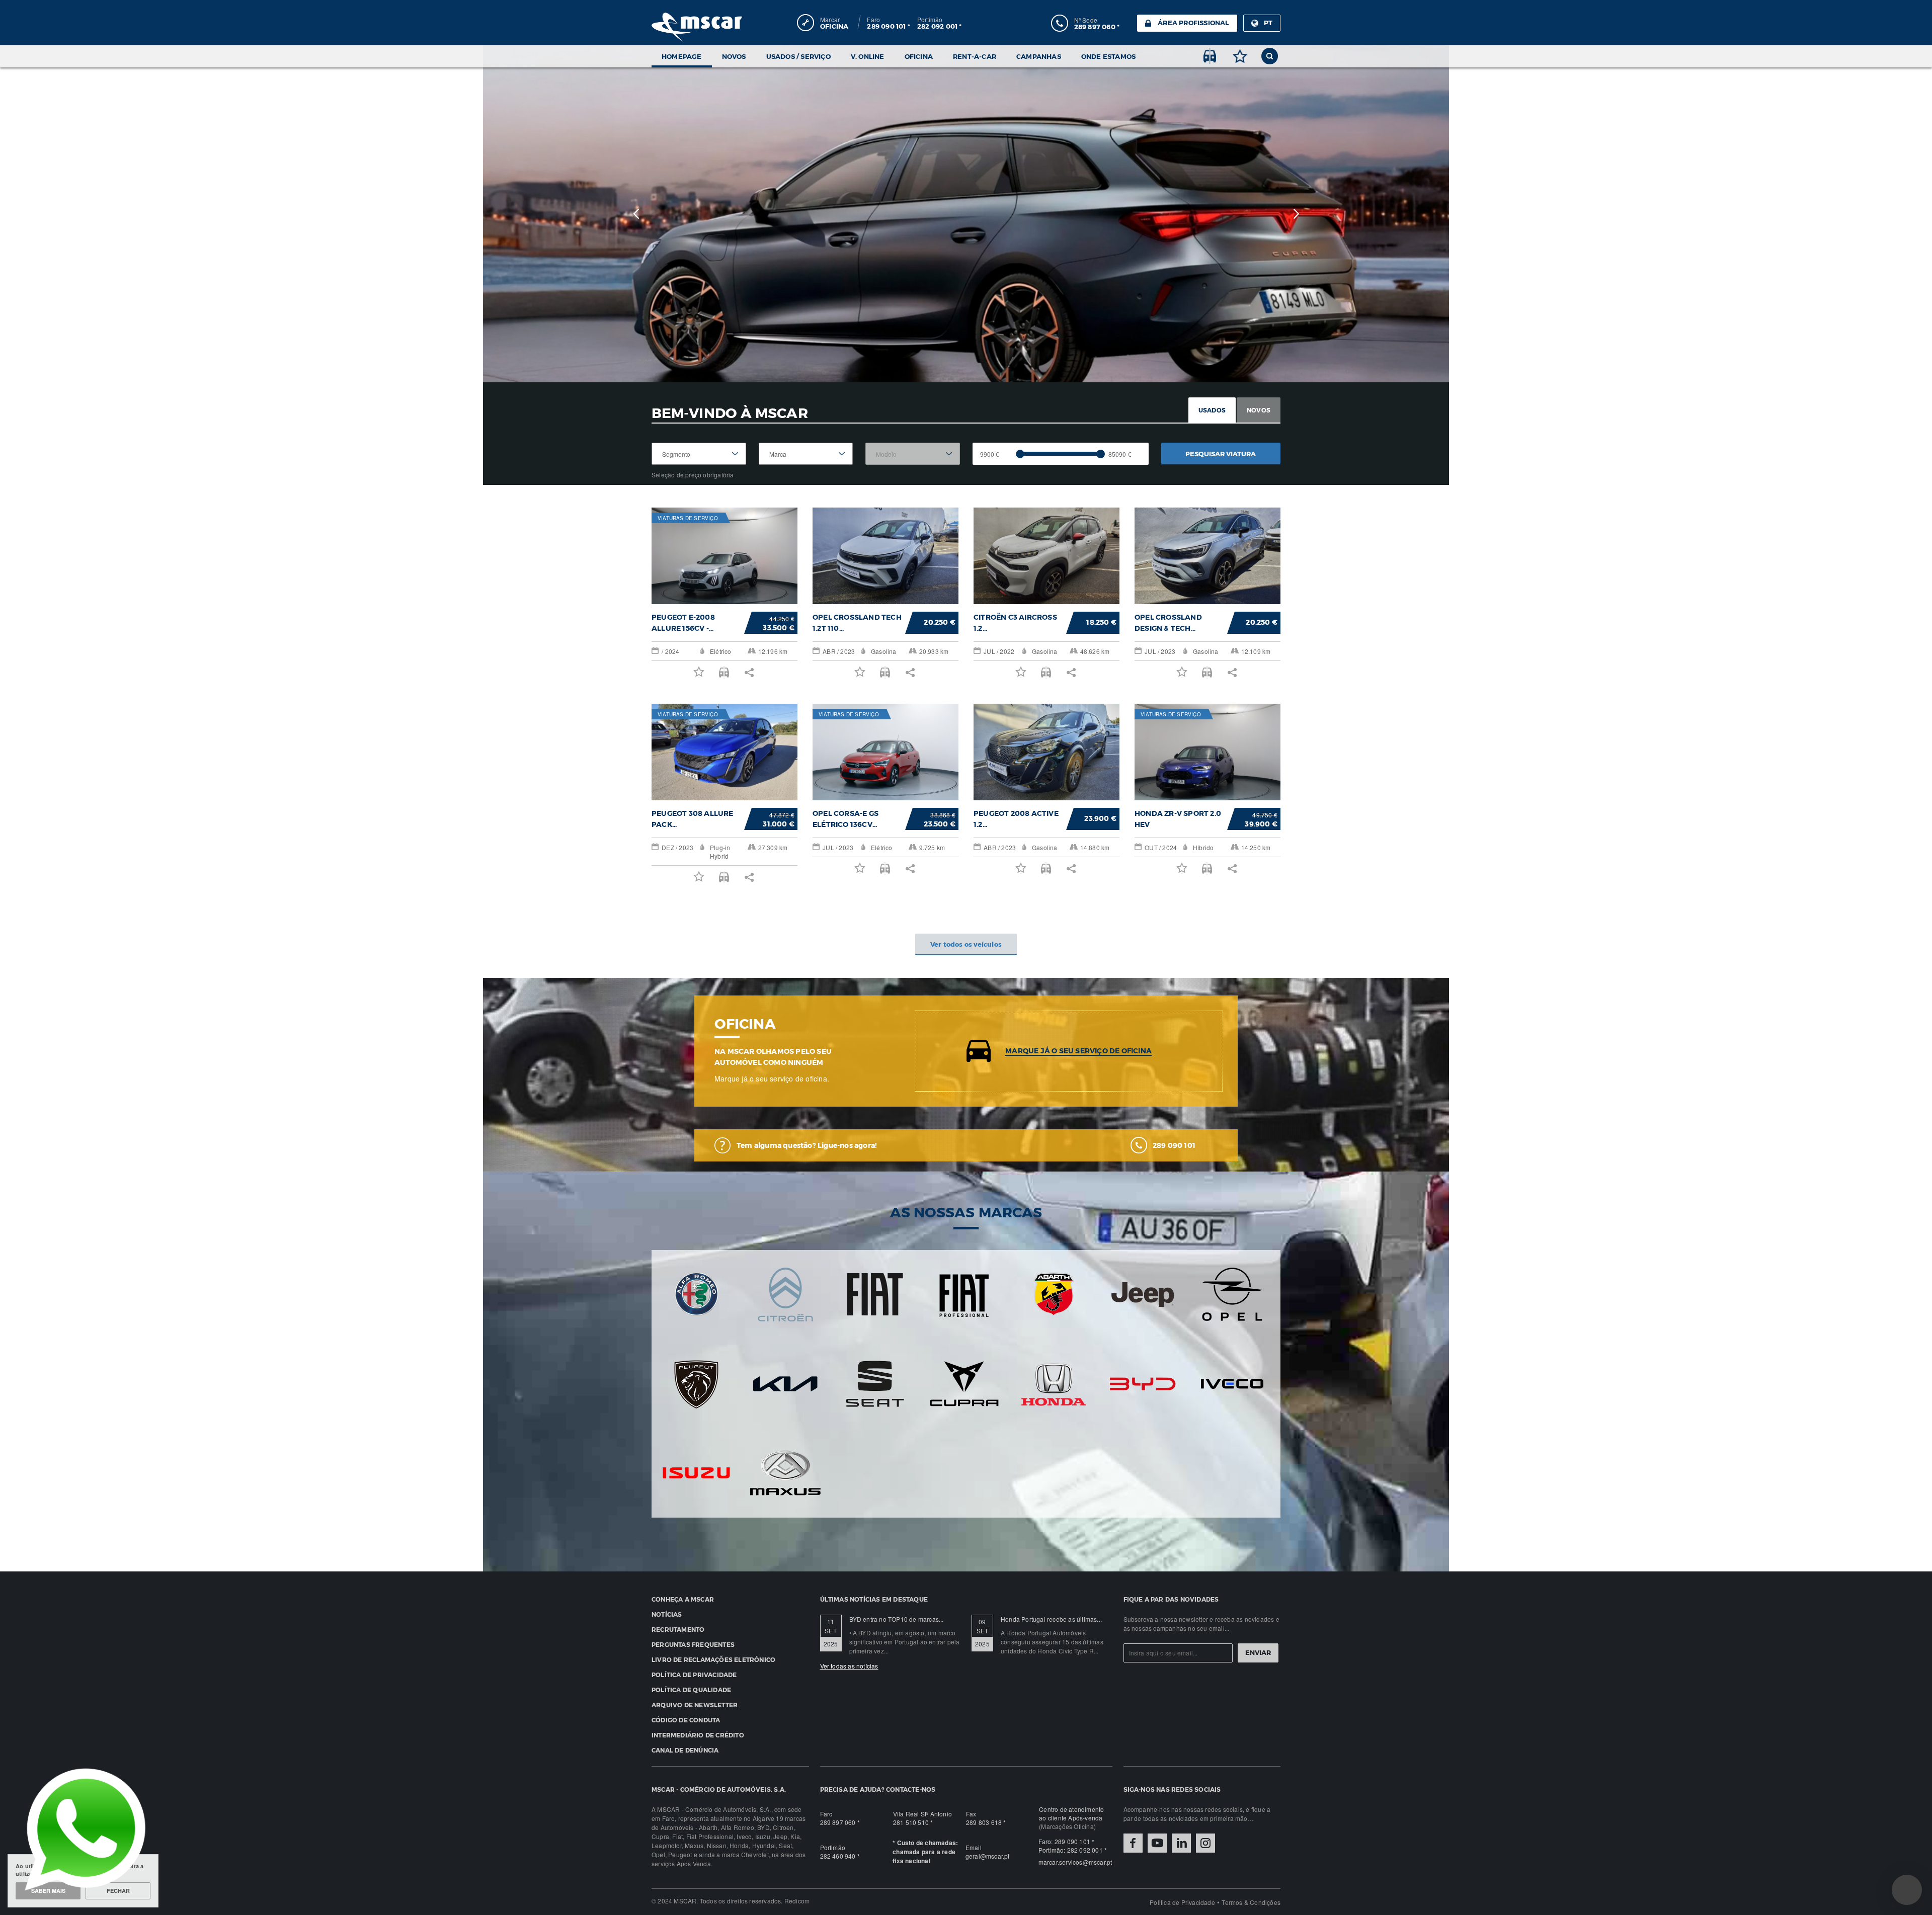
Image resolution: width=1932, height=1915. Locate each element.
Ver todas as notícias (849, 1666)
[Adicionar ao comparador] (1210, 56)
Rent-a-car (975, 56)
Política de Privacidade (694, 1675)
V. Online (868, 56)
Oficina (919, 56)
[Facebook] (1133, 1843)
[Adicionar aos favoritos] (1240, 56)
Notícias (667, 1614)
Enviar (1258, 1652)
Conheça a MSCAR (683, 1599)
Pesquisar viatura (1221, 454)
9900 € (990, 454)
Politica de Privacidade (1182, 1902)
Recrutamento (678, 1629)
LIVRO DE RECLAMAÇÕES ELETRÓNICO (713, 1659)
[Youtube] (1157, 1843)
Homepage (682, 56)
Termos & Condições (1251, 1902)
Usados (1212, 410)
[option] (966, 214)
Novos (734, 56)
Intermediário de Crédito (698, 1735)
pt (1268, 23)
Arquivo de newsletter (695, 1705)
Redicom (797, 1901)
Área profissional (1193, 23)
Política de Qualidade (691, 1690)
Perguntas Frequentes (693, 1644)
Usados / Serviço (798, 56)
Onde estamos (1108, 56)
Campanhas (1039, 56)
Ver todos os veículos (966, 944)
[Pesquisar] (1270, 56)
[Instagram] (1205, 1843)
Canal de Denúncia (685, 1750)
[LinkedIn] (1181, 1843)
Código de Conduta (686, 1720)
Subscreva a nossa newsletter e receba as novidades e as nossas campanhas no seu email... (1201, 1623)
